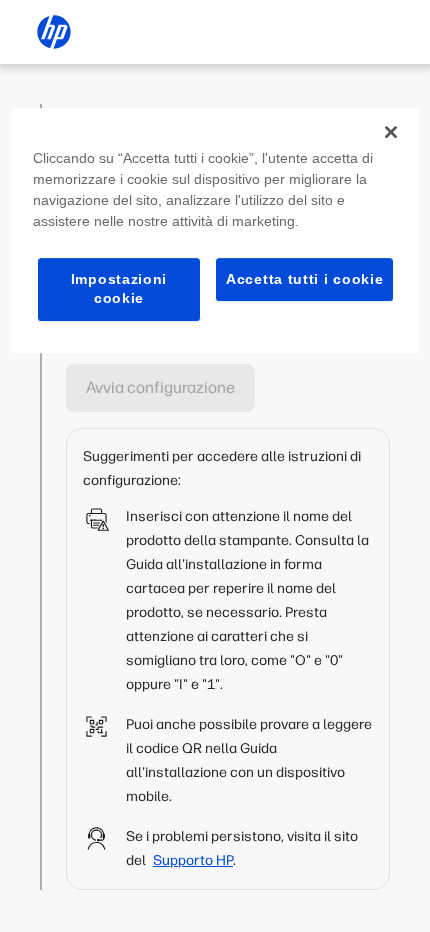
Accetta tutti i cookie (304, 279)
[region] (215, 230)
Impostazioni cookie (119, 289)
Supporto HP (193, 860)
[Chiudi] (391, 132)
